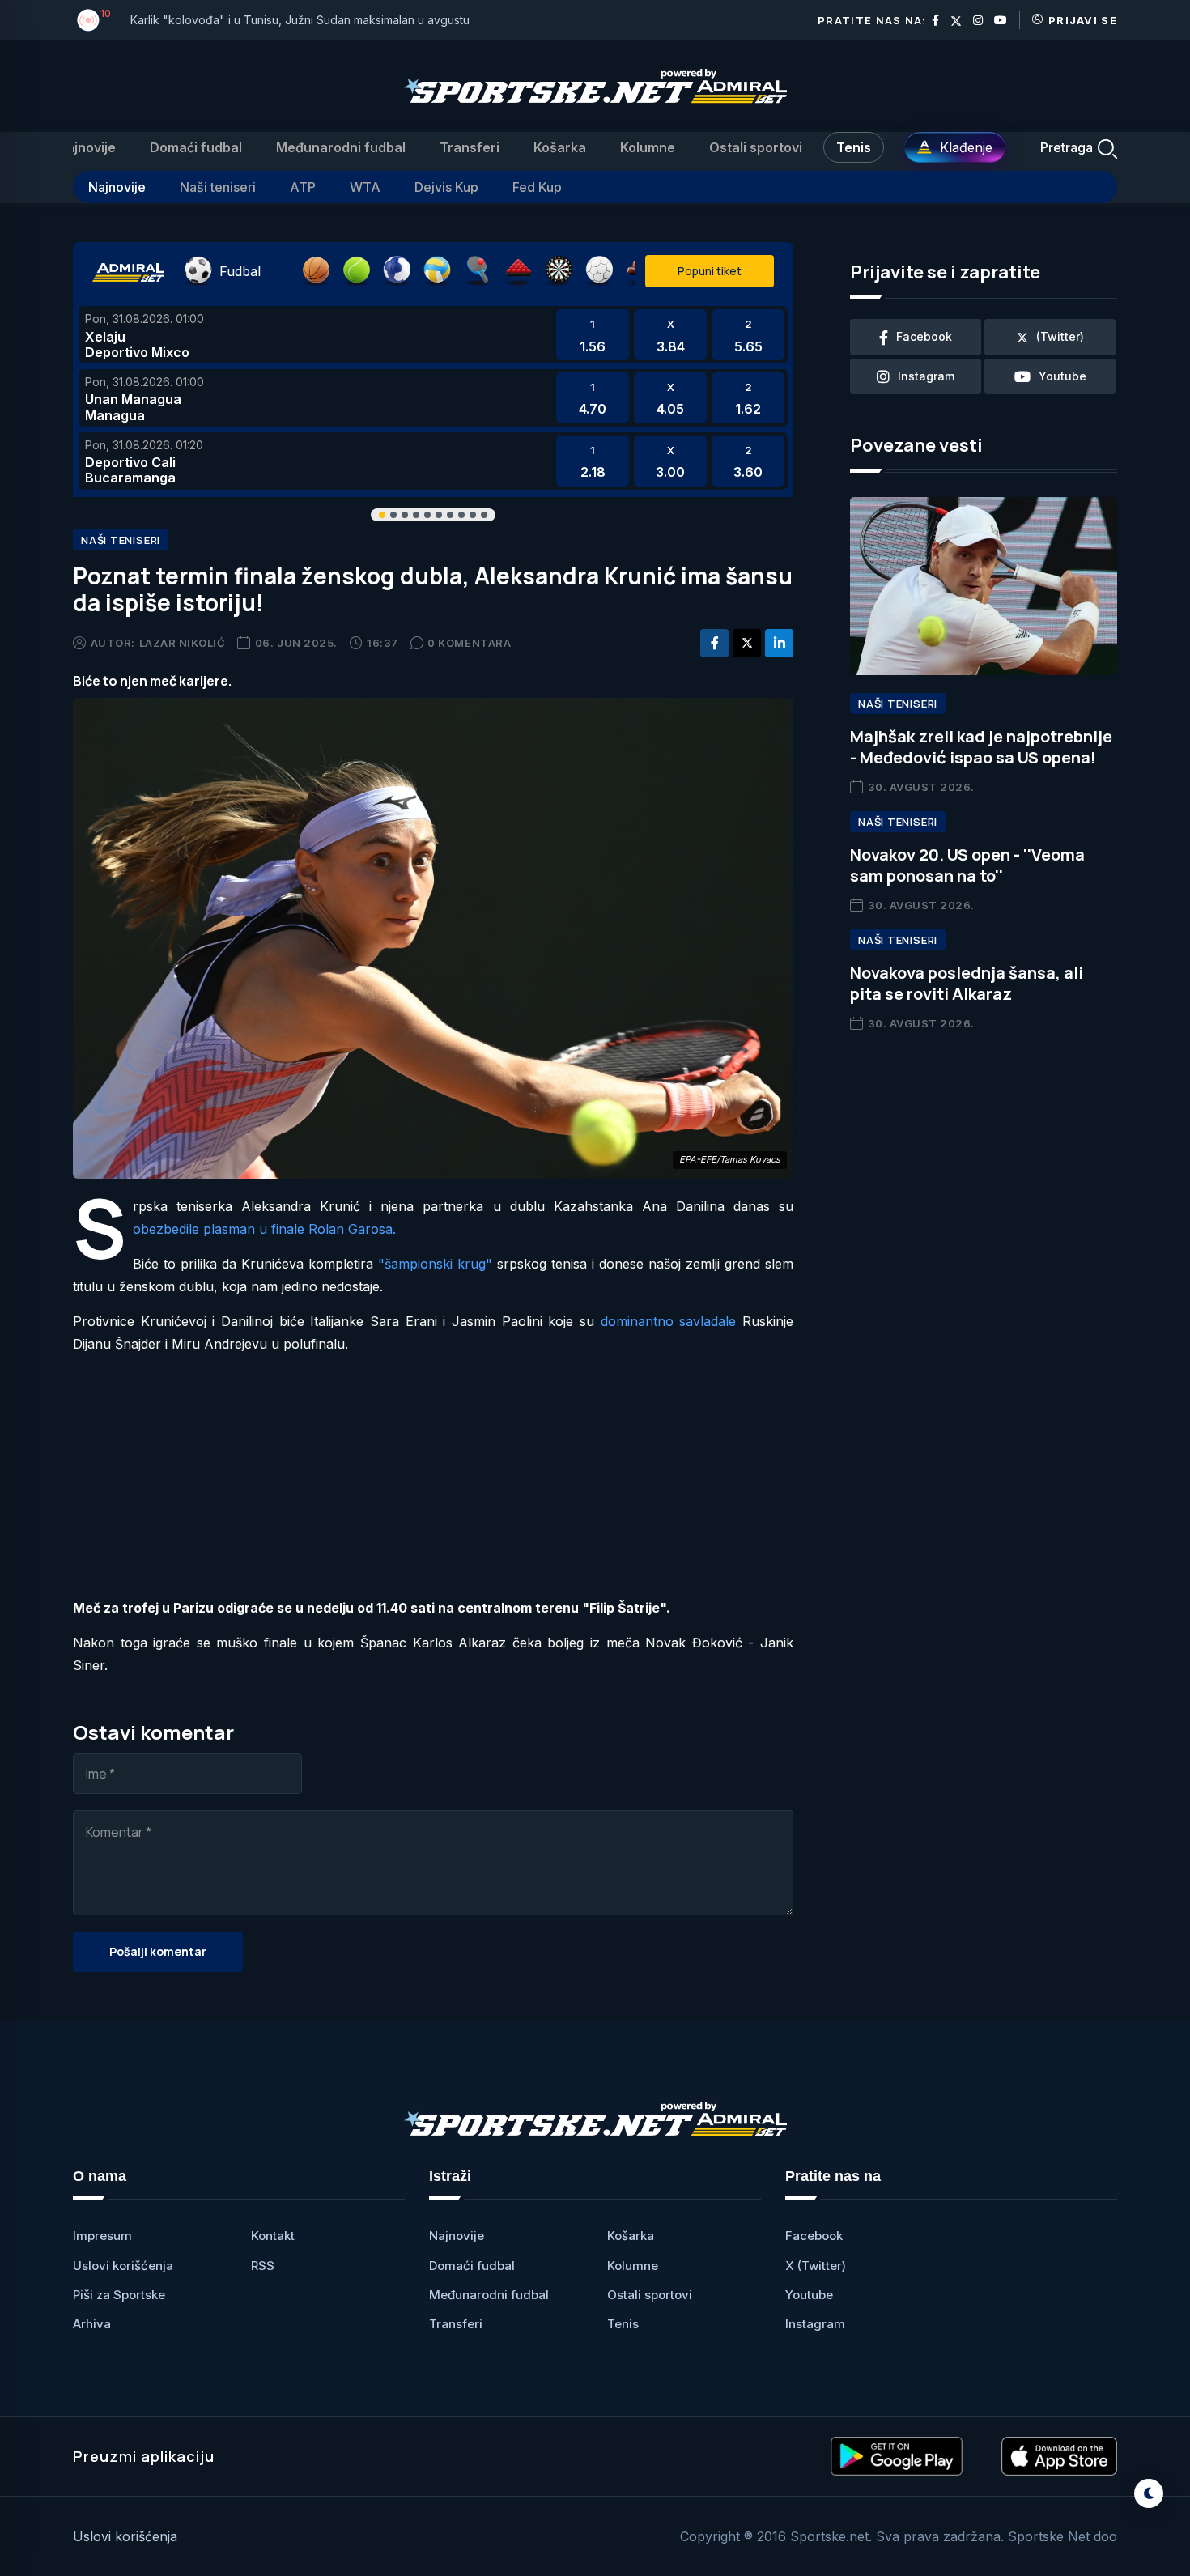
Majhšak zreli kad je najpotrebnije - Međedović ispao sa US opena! (981, 747)
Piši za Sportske (119, 2295)
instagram (926, 376)
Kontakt (273, 2236)
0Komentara (469, 643)
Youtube (809, 2295)
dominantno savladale (669, 1321)
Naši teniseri (218, 187)
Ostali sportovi (756, 147)
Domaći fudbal (196, 147)
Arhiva (92, 2324)
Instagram (815, 2324)
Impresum (102, 2236)
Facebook (814, 2236)
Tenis (854, 147)
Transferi (470, 147)
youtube (1062, 376)
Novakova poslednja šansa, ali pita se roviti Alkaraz (967, 983)
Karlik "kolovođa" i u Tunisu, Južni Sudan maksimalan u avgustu (300, 20)
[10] (88, 20)
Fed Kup (537, 187)
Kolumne (648, 147)
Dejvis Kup (446, 187)
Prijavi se (1083, 20)
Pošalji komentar (158, 1951)
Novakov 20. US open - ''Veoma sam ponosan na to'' (967, 865)
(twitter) (1060, 336)
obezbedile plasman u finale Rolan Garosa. (264, 1229)
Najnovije (86, 147)
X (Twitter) (816, 2266)
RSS (263, 2266)
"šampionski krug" (435, 1264)
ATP (303, 187)
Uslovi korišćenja (123, 2266)
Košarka (560, 147)
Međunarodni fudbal (341, 147)
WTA (365, 187)
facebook (924, 336)
